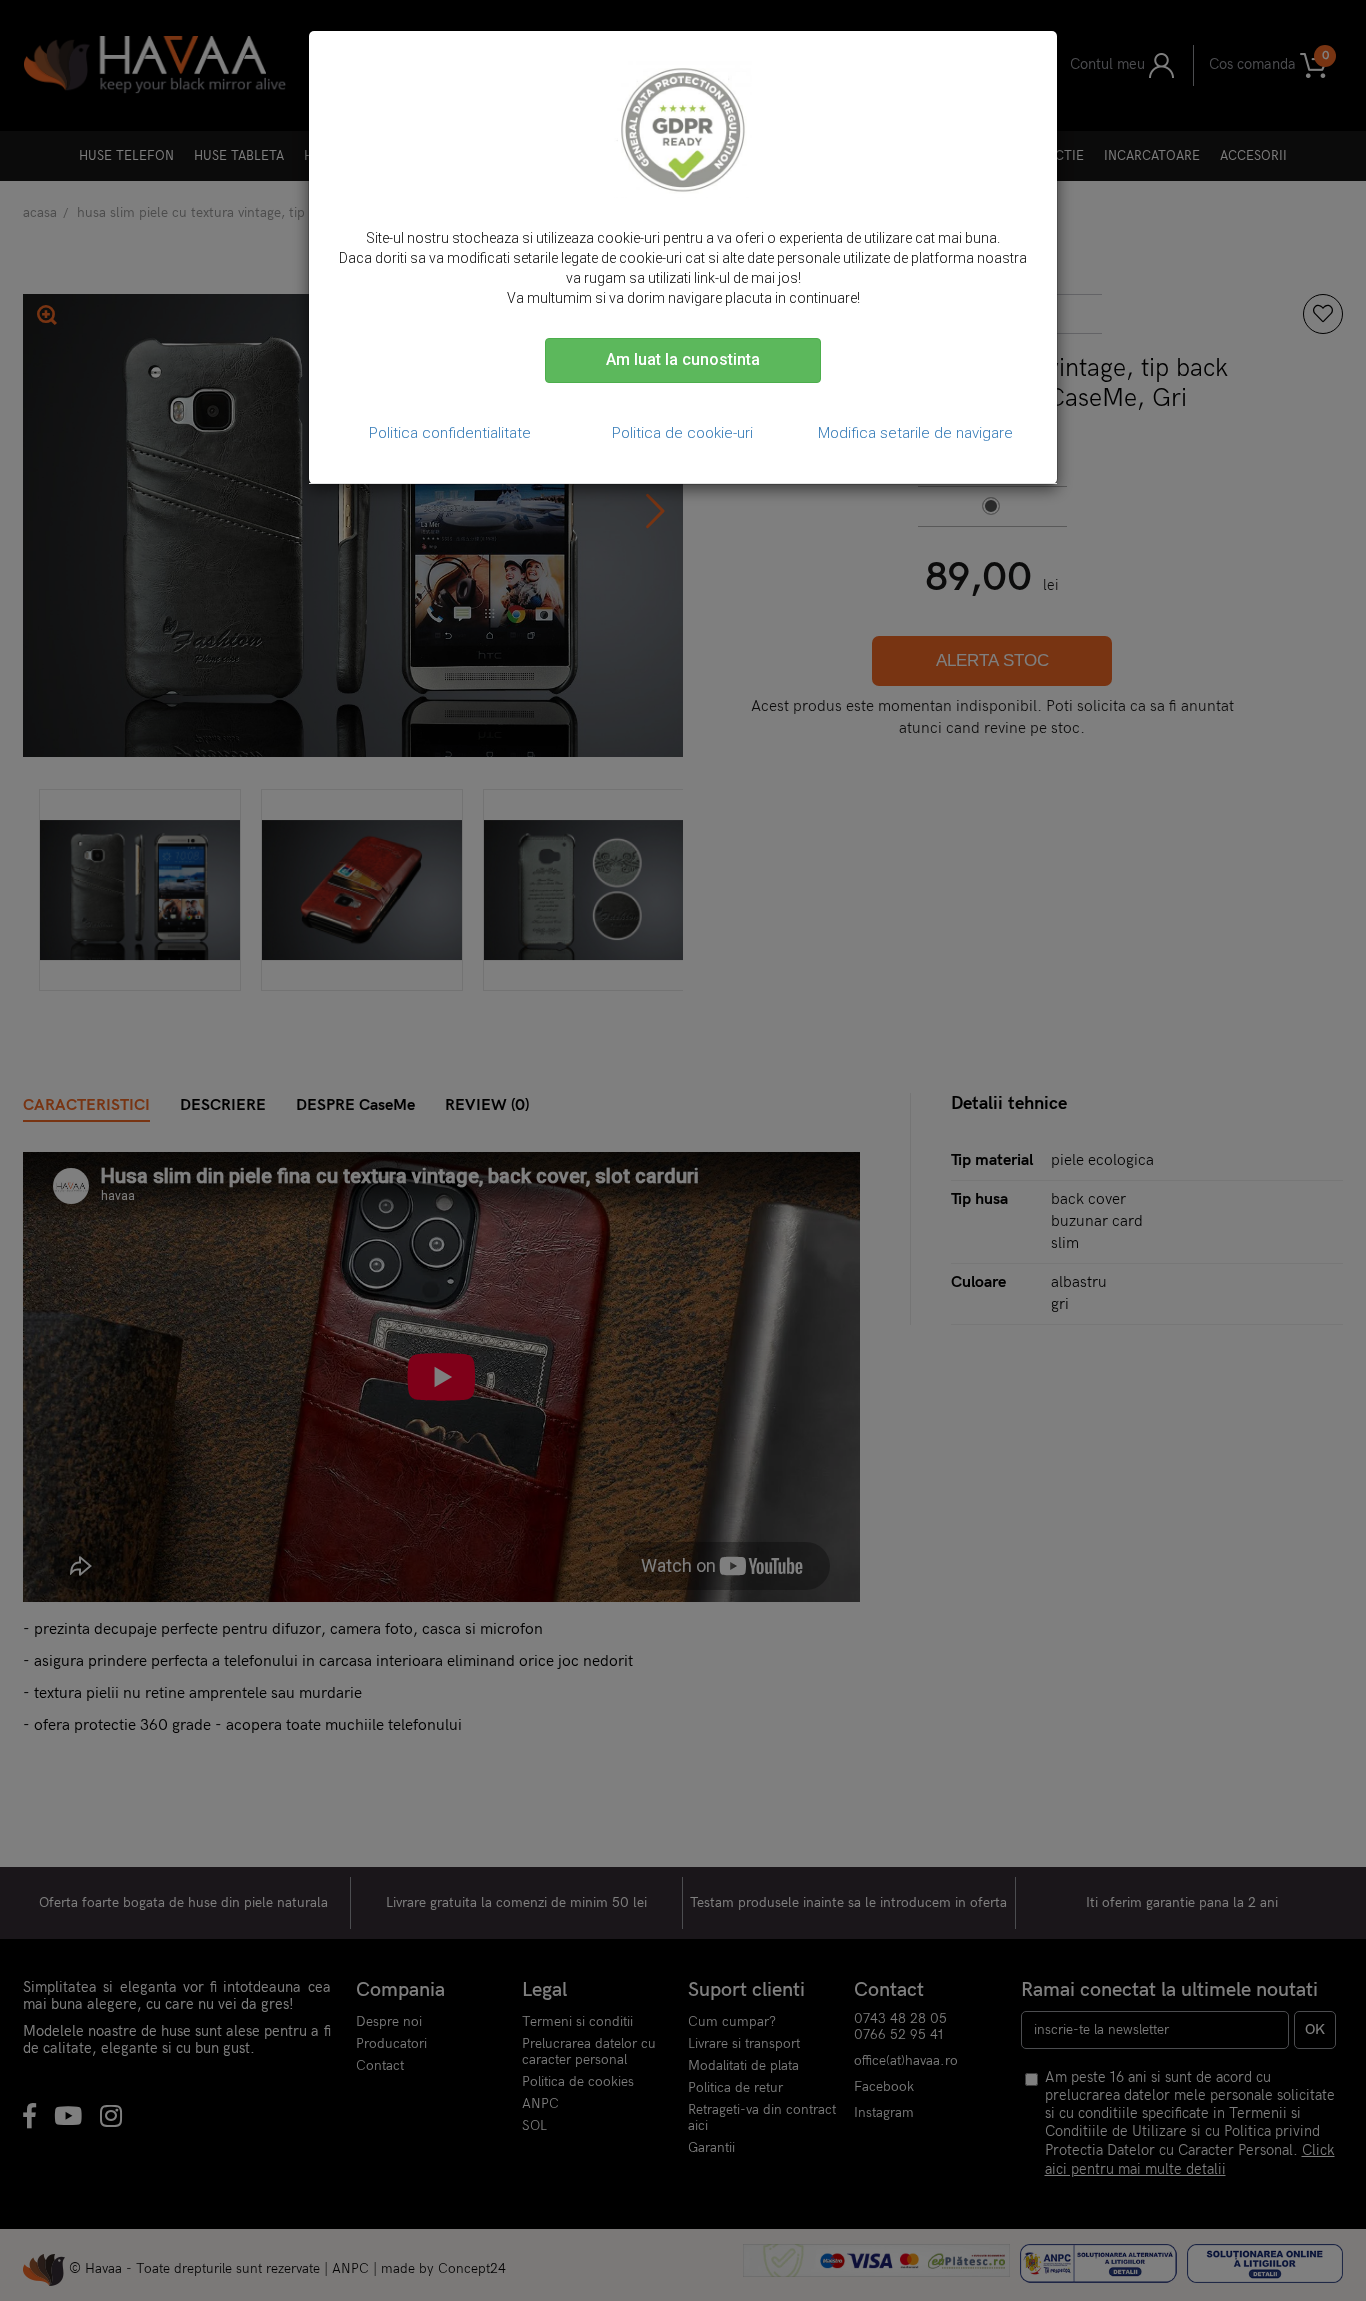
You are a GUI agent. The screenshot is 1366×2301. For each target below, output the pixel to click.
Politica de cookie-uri (682, 433)
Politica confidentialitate (450, 433)
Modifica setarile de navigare (915, 433)
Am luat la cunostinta (683, 359)
